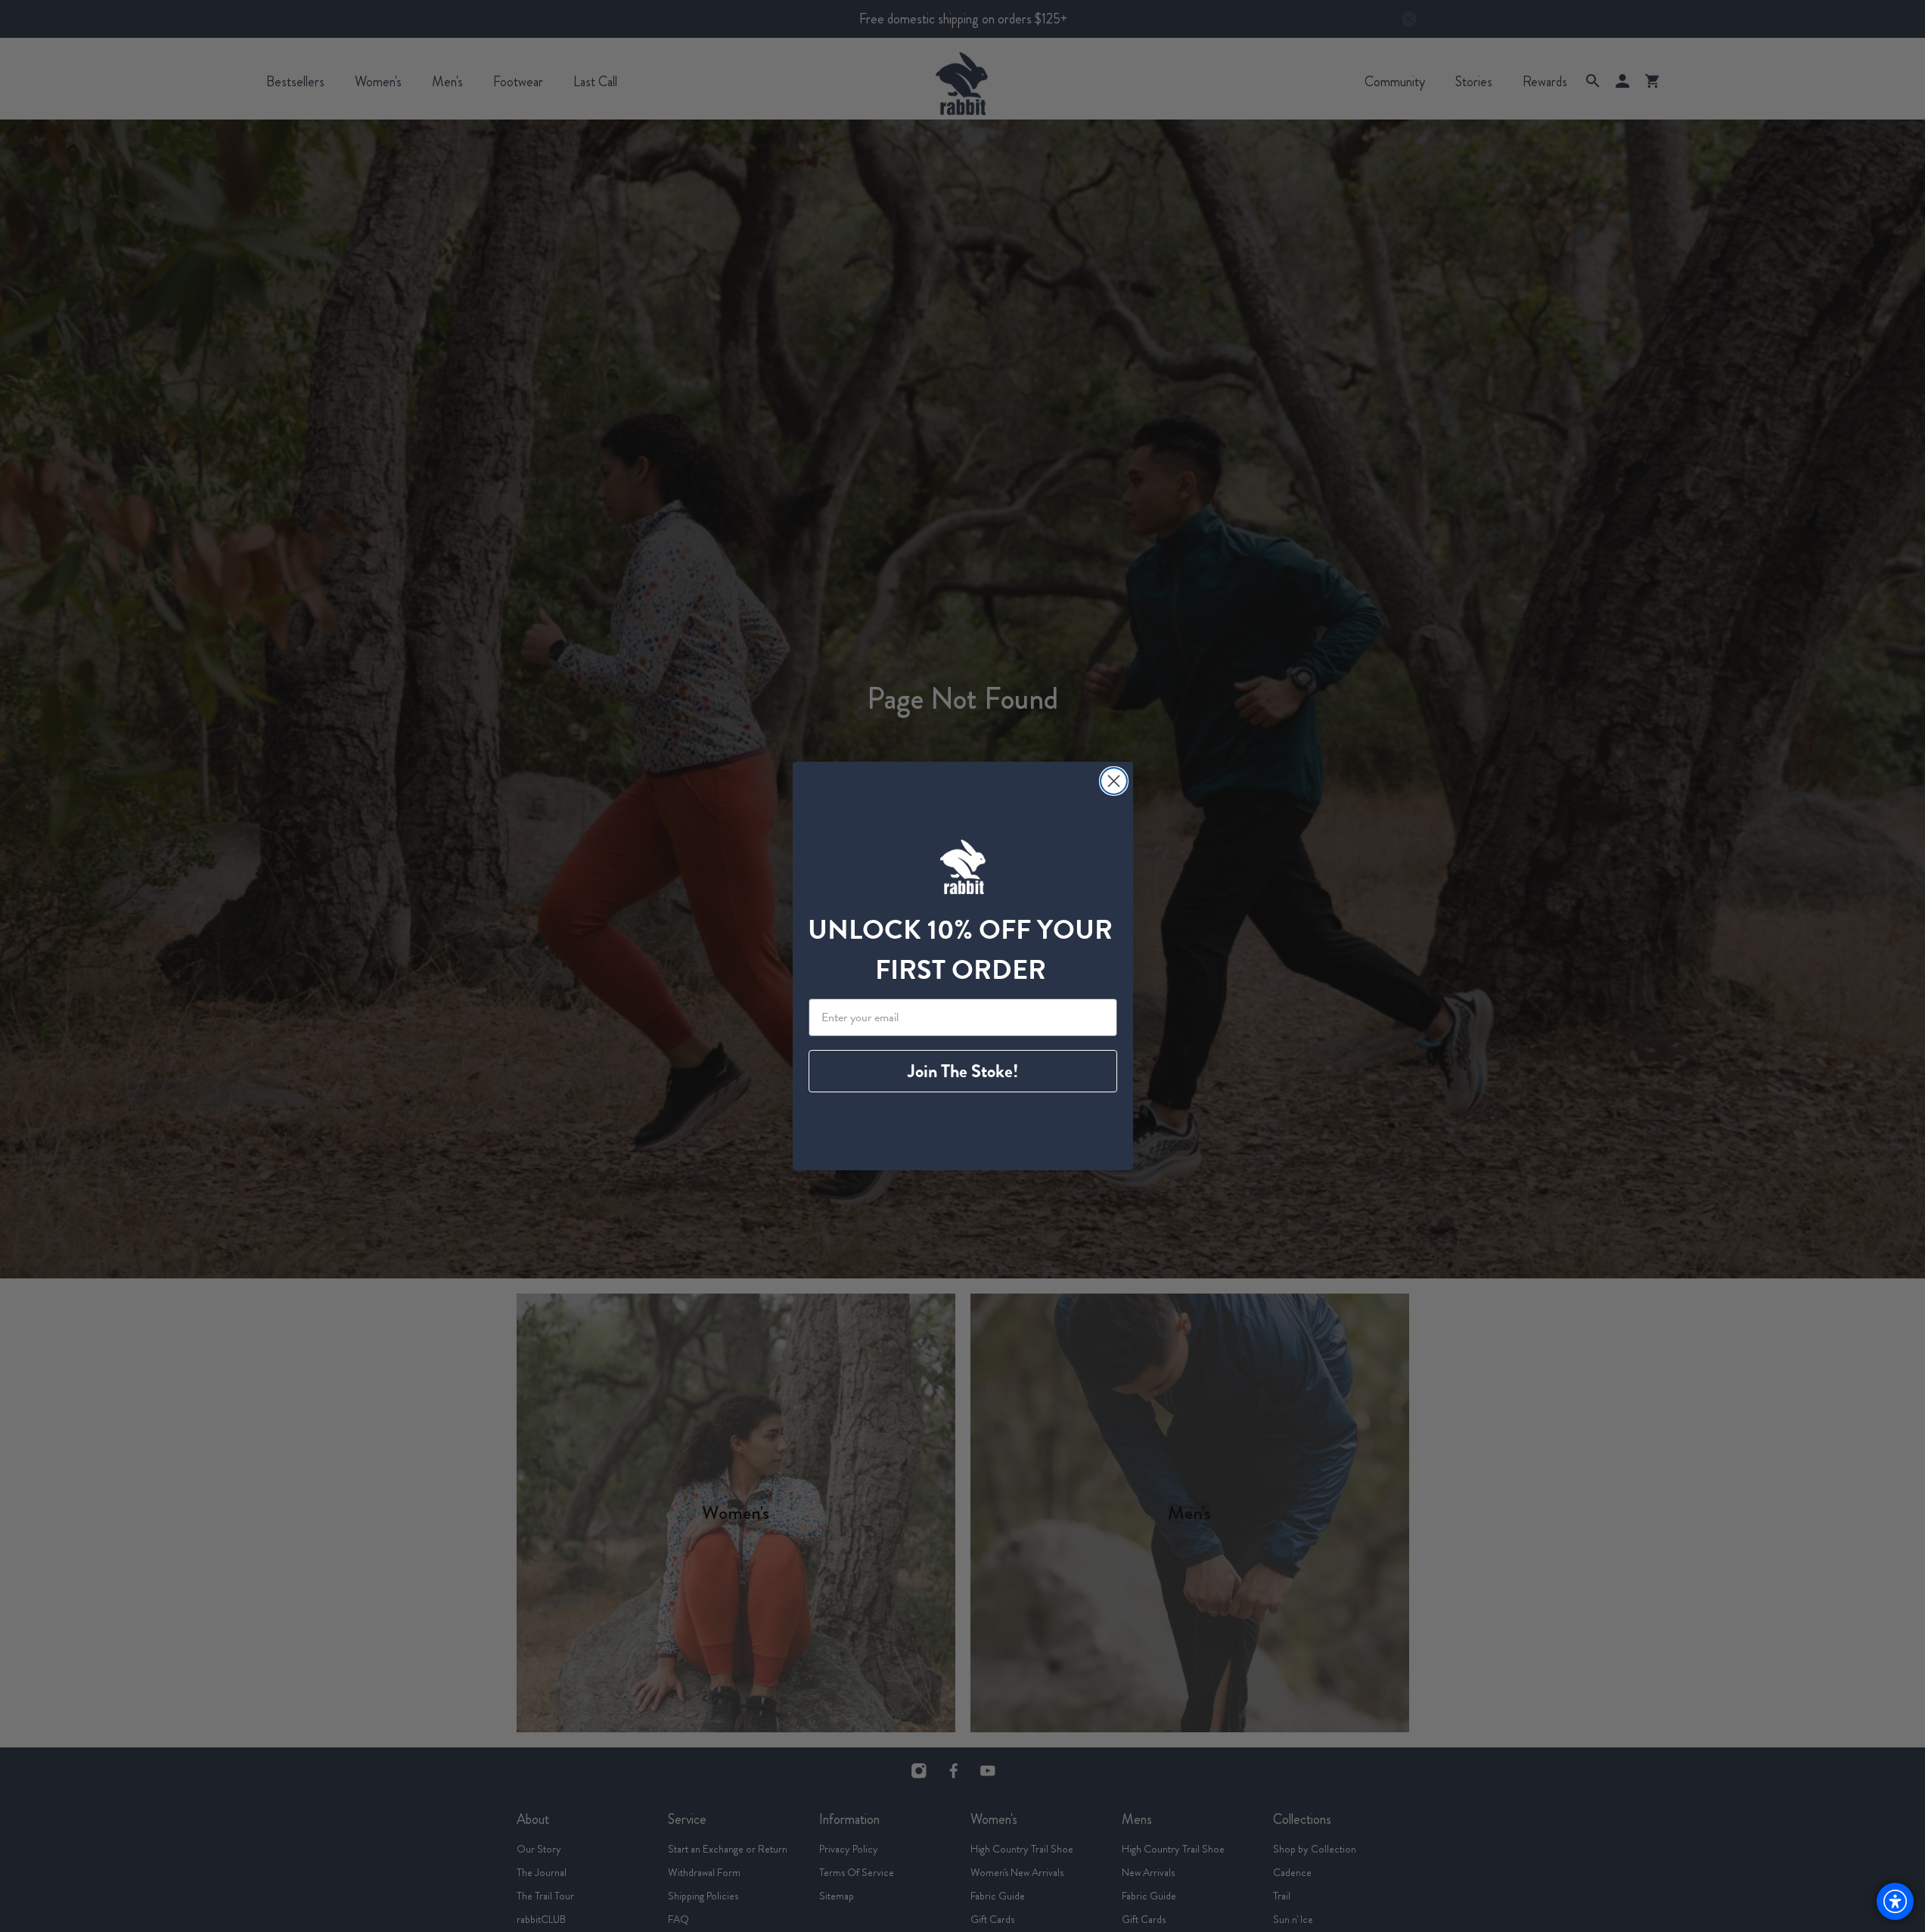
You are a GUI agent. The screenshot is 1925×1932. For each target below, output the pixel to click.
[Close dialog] (1114, 781)
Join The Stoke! (963, 1071)
